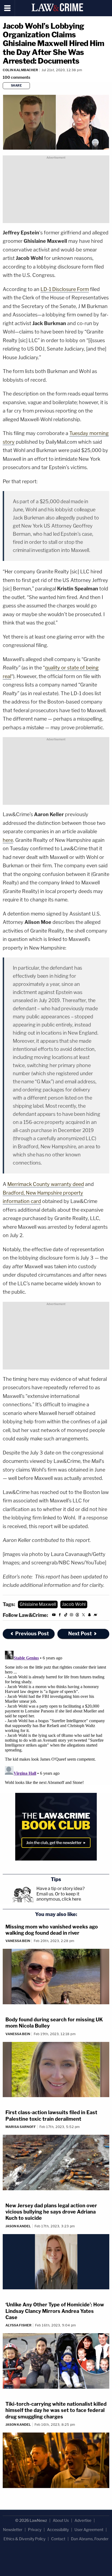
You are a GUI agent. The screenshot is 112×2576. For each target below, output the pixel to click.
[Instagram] (71, 1615)
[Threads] (77, 1615)
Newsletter (13, 2530)
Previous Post (32, 1634)
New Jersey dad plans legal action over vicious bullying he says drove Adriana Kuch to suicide (51, 2212)
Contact (58, 2539)
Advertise (83, 2520)
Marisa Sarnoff (21, 2127)
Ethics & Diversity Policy (24, 2539)
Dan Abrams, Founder (90, 2539)
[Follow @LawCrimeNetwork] (83, 1615)
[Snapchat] (89, 1615)
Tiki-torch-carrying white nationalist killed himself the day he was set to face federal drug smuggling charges (56, 2410)
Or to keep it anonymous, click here (59, 1897)
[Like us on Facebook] (60, 1615)
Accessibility (58, 2530)
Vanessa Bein (18, 1941)
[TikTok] (66, 1615)
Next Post (80, 1634)
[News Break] (95, 1615)
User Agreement (89, 2530)
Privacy (35, 2530)
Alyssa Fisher (18, 2325)
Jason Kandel (18, 2226)
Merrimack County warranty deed (46, 1184)
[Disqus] (56, 1716)
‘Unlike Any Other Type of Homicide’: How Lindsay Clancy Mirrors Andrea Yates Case (55, 2311)
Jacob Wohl (74, 1604)
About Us (61, 2520)
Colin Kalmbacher (20, 70)
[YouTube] (54, 1615)
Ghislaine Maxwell (38, 1604)
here (8, 840)
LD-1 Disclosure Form (65, 289)
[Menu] (7, 8)
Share (16, 86)
